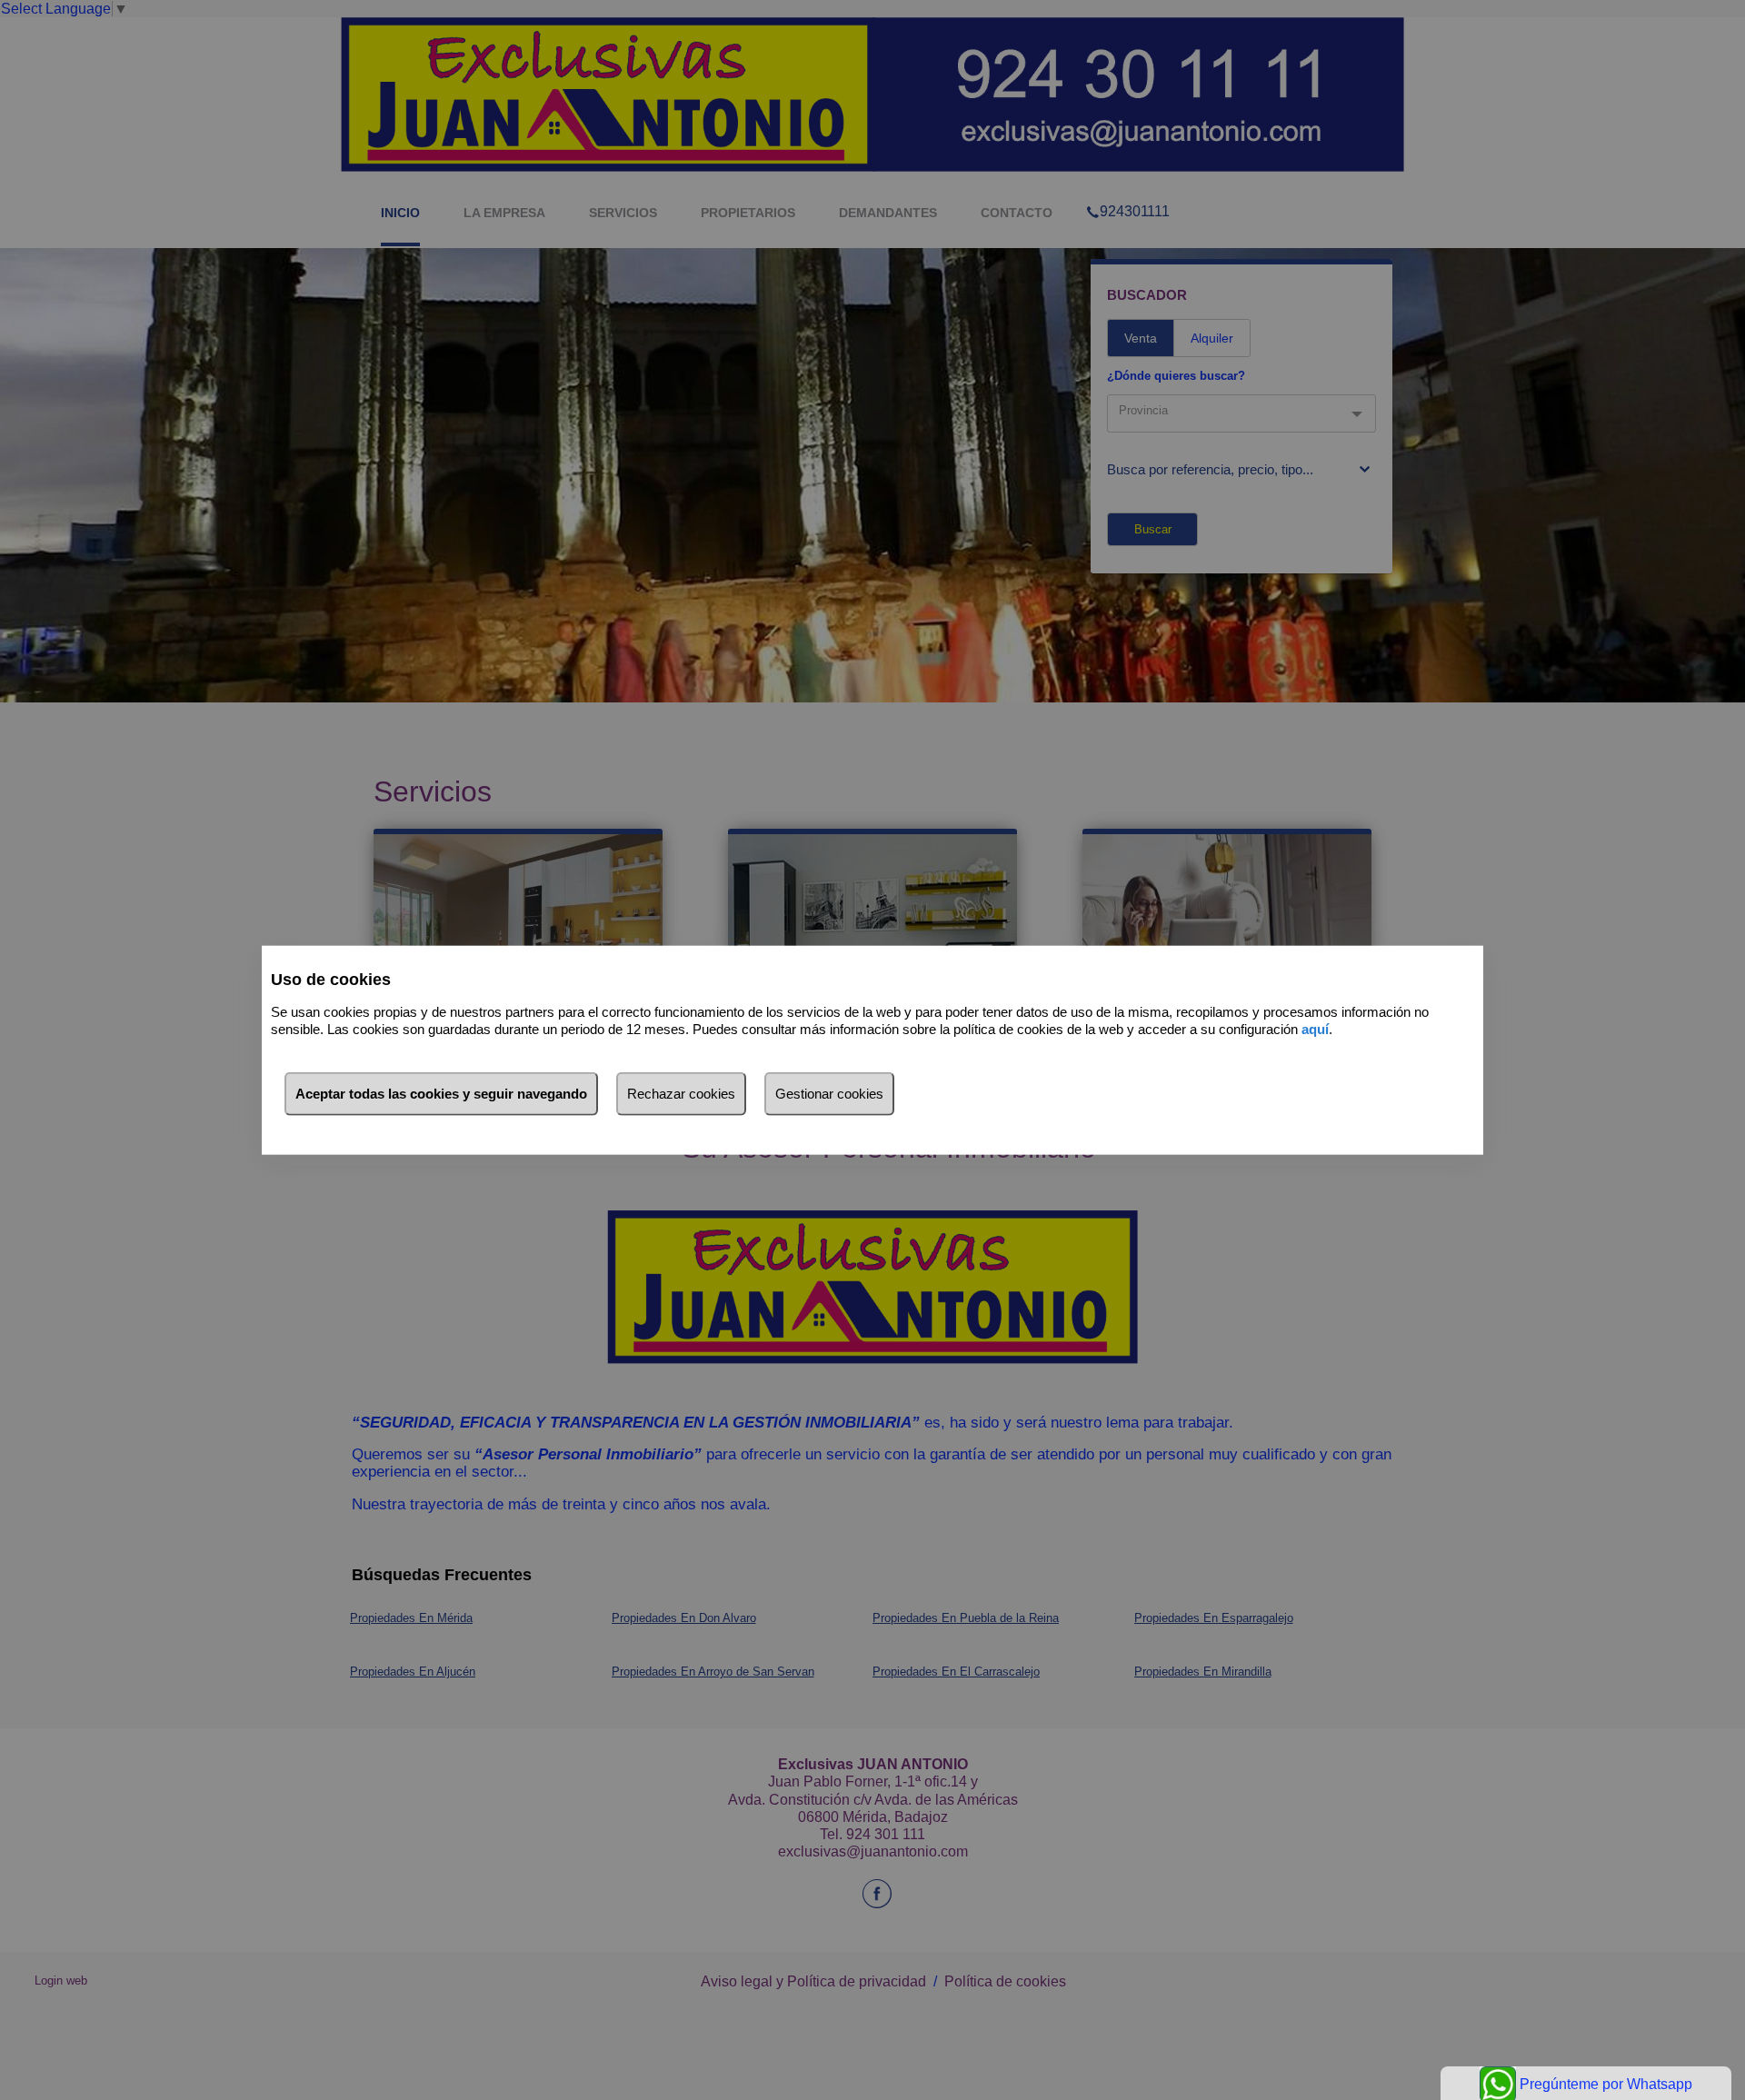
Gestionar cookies (829, 1094)
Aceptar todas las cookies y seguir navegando (441, 1094)
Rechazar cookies (681, 1094)
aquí (1315, 1028)
